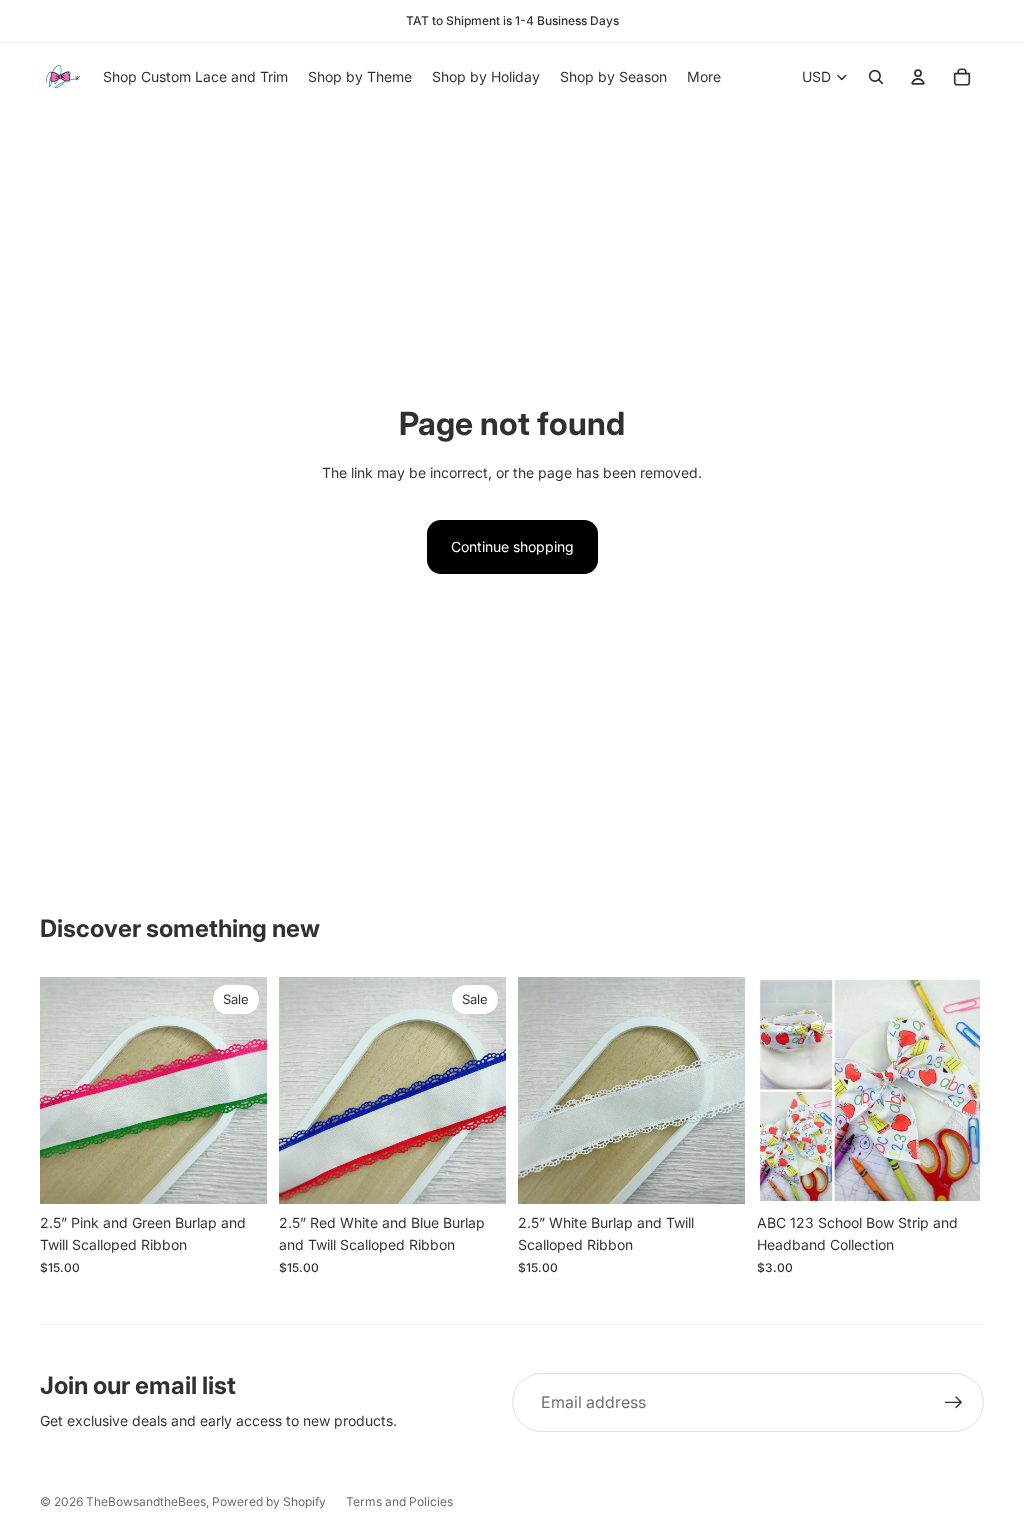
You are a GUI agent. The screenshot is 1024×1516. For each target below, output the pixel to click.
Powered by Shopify (269, 1501)
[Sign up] (954, 1403)
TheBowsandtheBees (146, 1501)
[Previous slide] (55, 1091)
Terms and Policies (399, 1501)
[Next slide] (251, 1091)
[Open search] (876, 77)
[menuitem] (704, 77)
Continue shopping (512, 546)
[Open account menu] (918, 77)
